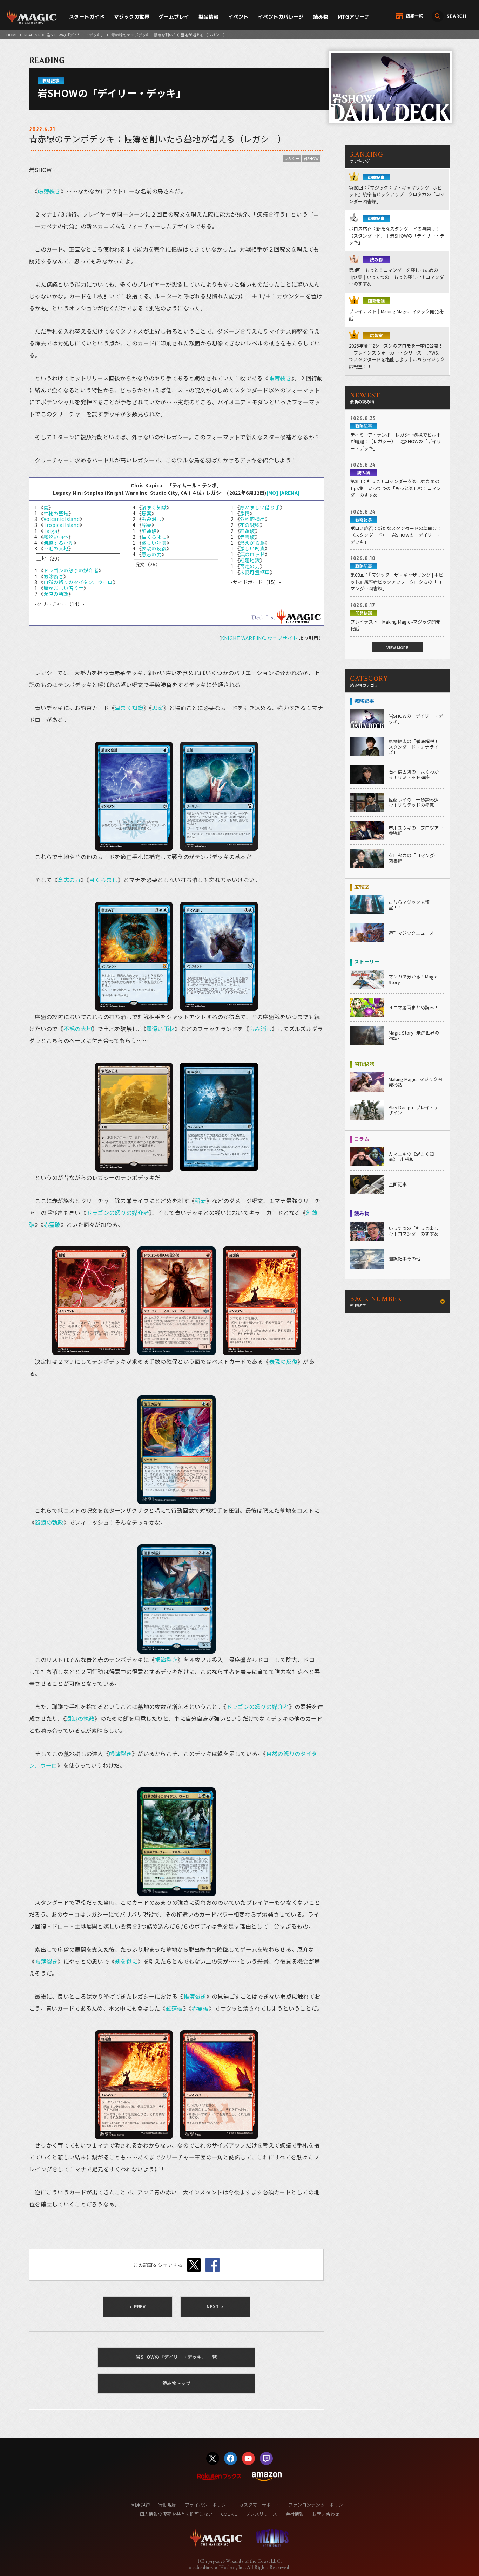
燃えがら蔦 (252, 543)
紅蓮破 (149, 531)
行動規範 (167, 2505)
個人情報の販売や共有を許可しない (176, 2514)
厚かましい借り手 (63, 588)
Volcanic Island (62, 519)
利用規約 (141, 2505)
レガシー (292, 158)
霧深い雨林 (56, 537)
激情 (245, 513)
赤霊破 (247, 537)
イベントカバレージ (281, 17)
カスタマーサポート (259, 2505)
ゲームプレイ (174, 17)
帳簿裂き (49, 191)
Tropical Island (62, 525)
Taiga (50, 531)
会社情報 (295, 2514)
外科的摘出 (252, 519)
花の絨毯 (250, 525)
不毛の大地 (56, 548)
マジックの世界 (132, 17)
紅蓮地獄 (250, 560)
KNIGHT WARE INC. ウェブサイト (259, 638)
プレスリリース (261, 2514)
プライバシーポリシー (208, 2505)
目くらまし (154, 537)
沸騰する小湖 (59, 543)
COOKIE (229, 2514)
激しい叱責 (154, 543)
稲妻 (147, 525)
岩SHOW (311, 158)
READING (32, 35)
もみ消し (152, 519)
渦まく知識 (154, 507)
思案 (147, 513)
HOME (12, 35)
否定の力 (250, 566)
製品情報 (209, 17)
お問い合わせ (326, 2514)
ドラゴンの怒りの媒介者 (71, 570)
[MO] (272, 493)
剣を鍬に (126, 1961)
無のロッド (252, 554)
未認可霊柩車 (255, 572)
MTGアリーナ (354, 17)
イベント (238, 17)
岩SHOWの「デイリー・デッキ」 (76, 35)
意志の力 (152, 554)
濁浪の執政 (56, 594)
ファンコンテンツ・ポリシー (318, 2505)
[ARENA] (290, 493)
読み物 (321, 17)
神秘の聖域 (56, 513)
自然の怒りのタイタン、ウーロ (78, 582)
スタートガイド (87, 17)
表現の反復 (154, 548)
